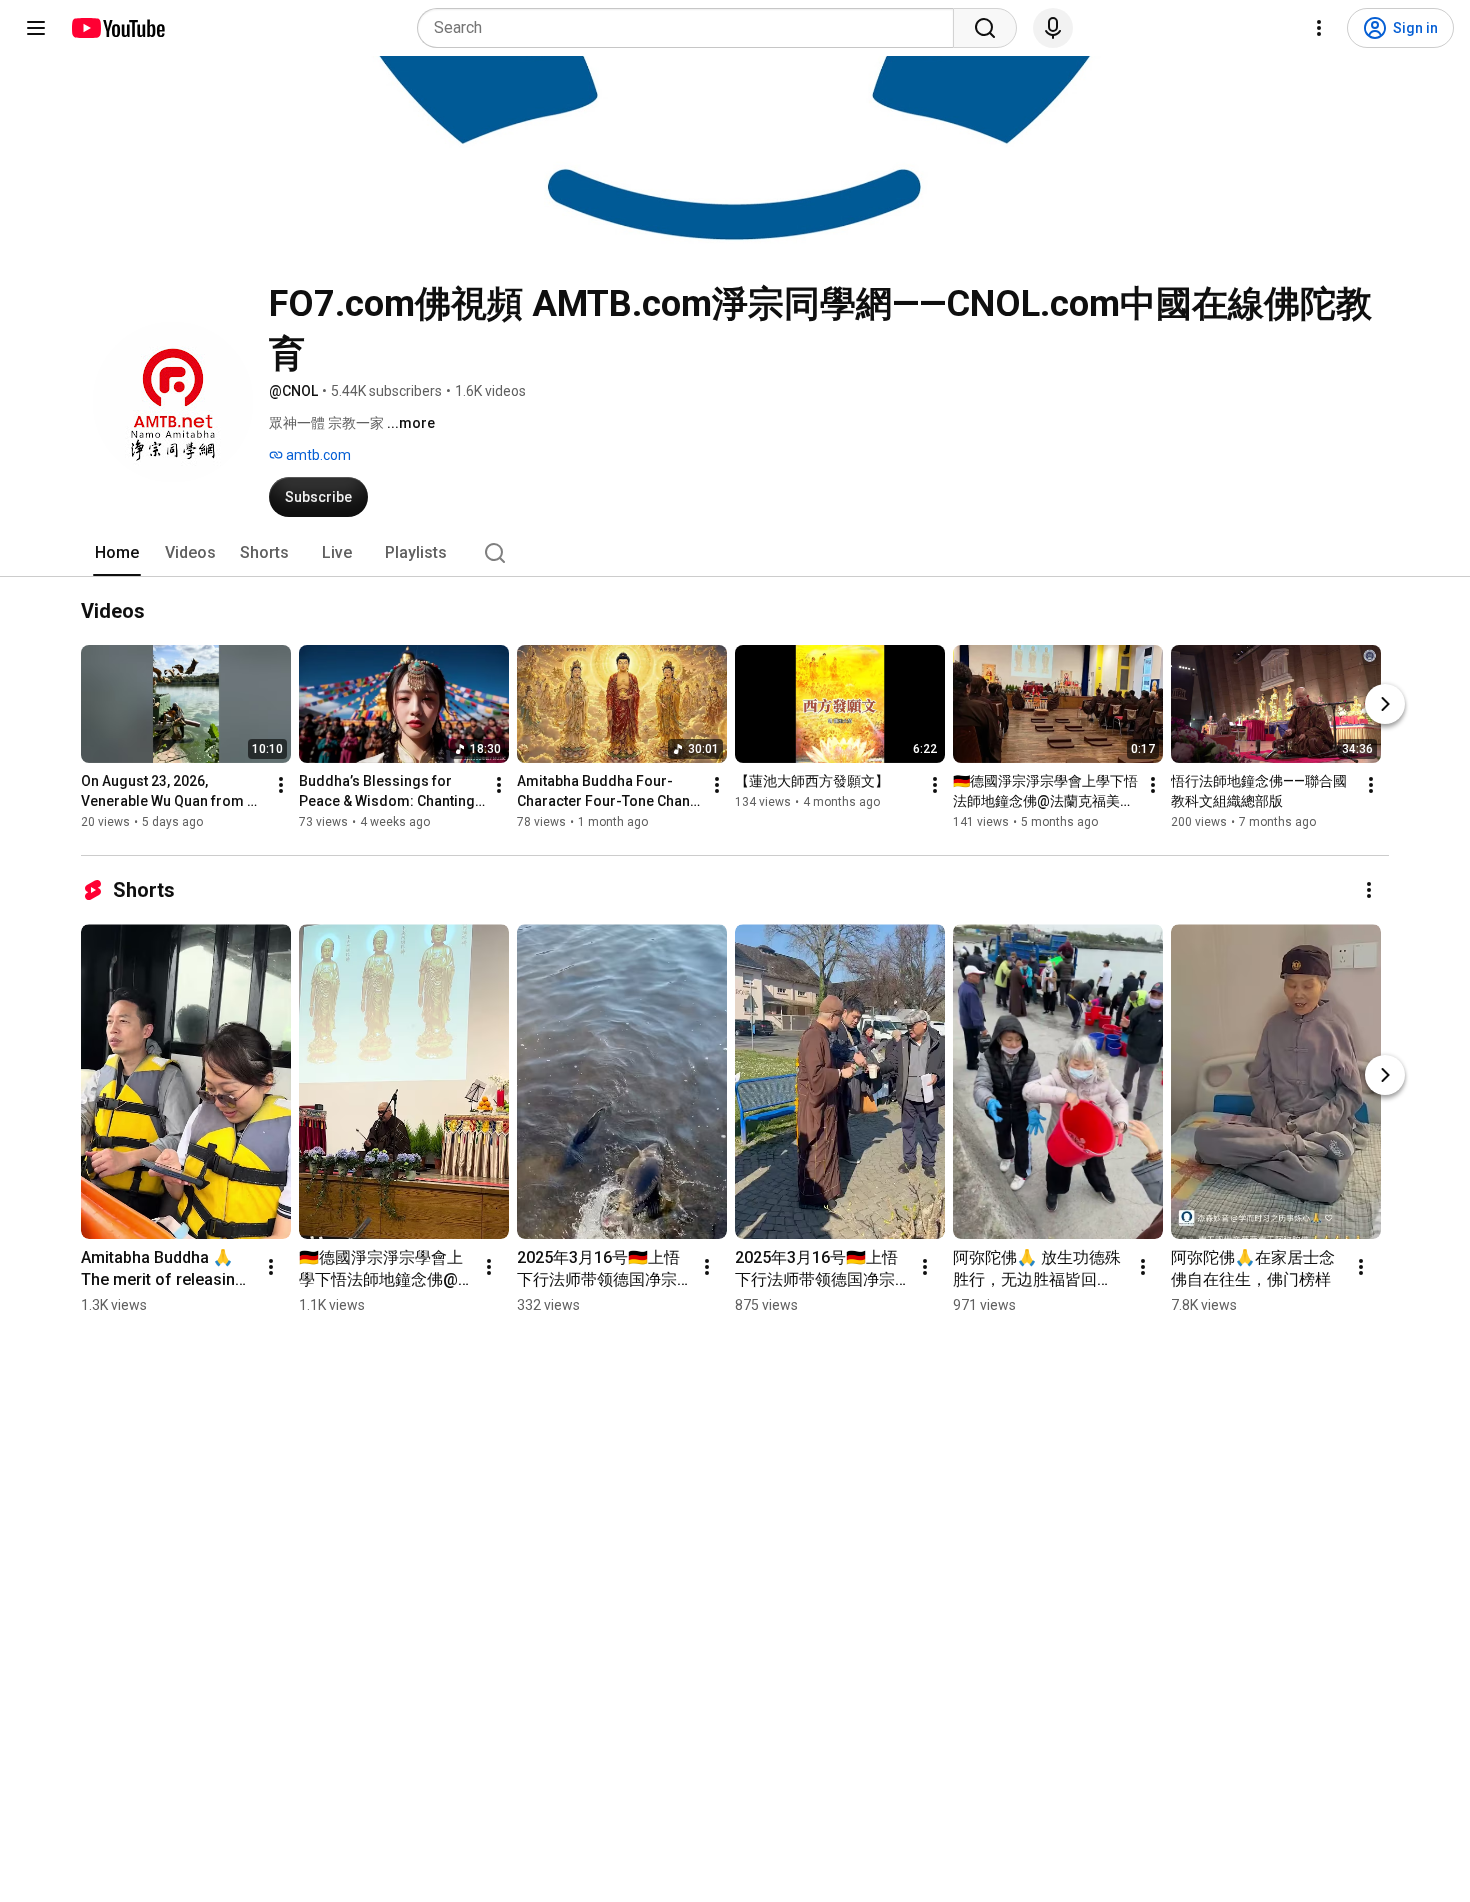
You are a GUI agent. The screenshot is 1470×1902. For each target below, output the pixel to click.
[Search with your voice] (1053, 28)
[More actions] (281, 785)
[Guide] (36, 28)
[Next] (1385, 704)
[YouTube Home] (117, 28)
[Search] (985, 28)
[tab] (117, 553)
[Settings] (1319, 28)
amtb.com (317, 455)
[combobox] (691, 28)
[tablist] (735, 553)
